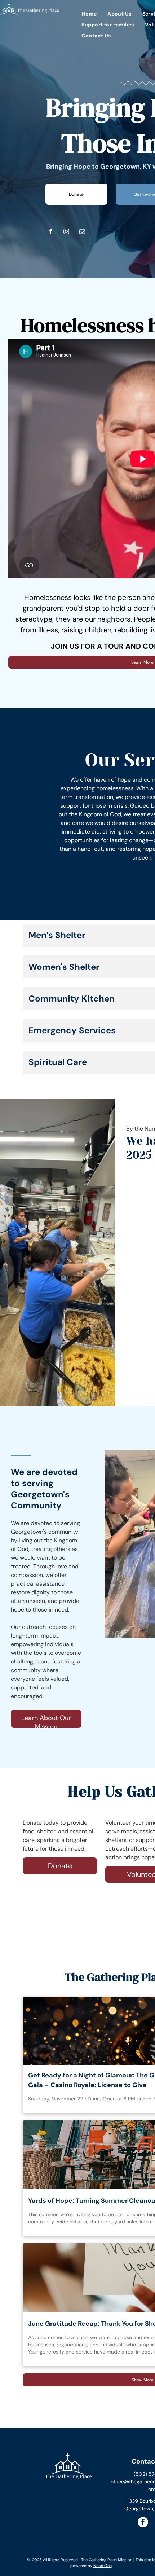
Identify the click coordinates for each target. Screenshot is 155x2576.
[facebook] (50, 231)
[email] (82, 231)
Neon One (103, 2566)
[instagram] (66, 231)
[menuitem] (89, 14)
